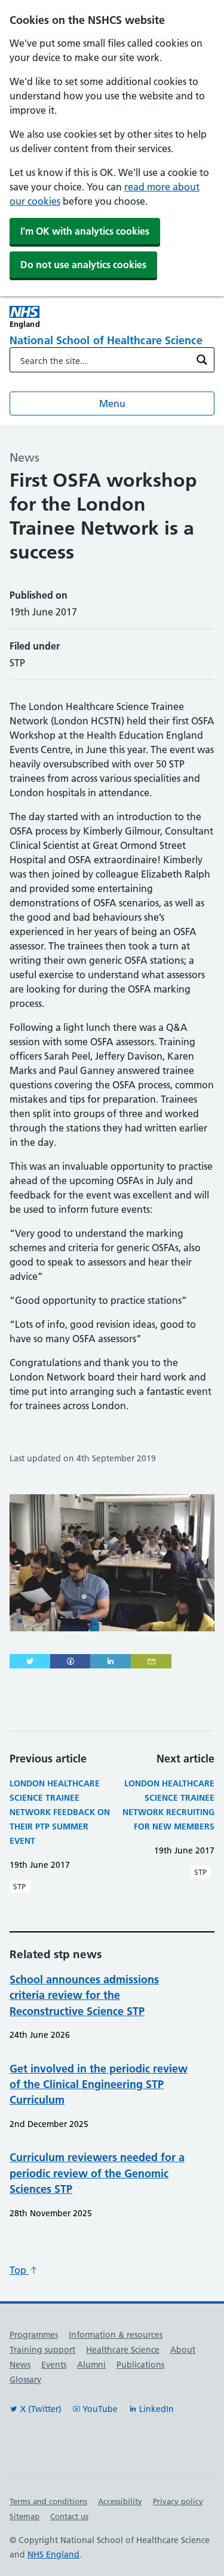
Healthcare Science (123, 2350)
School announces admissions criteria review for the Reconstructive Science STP (84, 1995)
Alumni (91, 2365)
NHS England (53, 2554)
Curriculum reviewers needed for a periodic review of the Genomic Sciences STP (97, 2173)
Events (54, 2365)
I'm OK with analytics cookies (85, 231)
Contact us (69, 2516)
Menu (112, 403)
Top (19, 2270)
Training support (42, 2350)
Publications (140, 2365)
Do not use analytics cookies (83, 265)
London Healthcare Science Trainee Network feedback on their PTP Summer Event (60, 1812)
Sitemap (24, 2516)
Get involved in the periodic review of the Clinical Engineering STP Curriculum (99, 2085)
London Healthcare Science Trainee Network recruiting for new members (168, 1805)
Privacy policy (178, 2501)
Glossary (25, 2380)
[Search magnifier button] (202, 360)
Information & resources (116, 2335)
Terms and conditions (48, 2501)
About (183, 2350)
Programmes (34, 2335)
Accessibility (120, 2501)
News (20, 2365)
